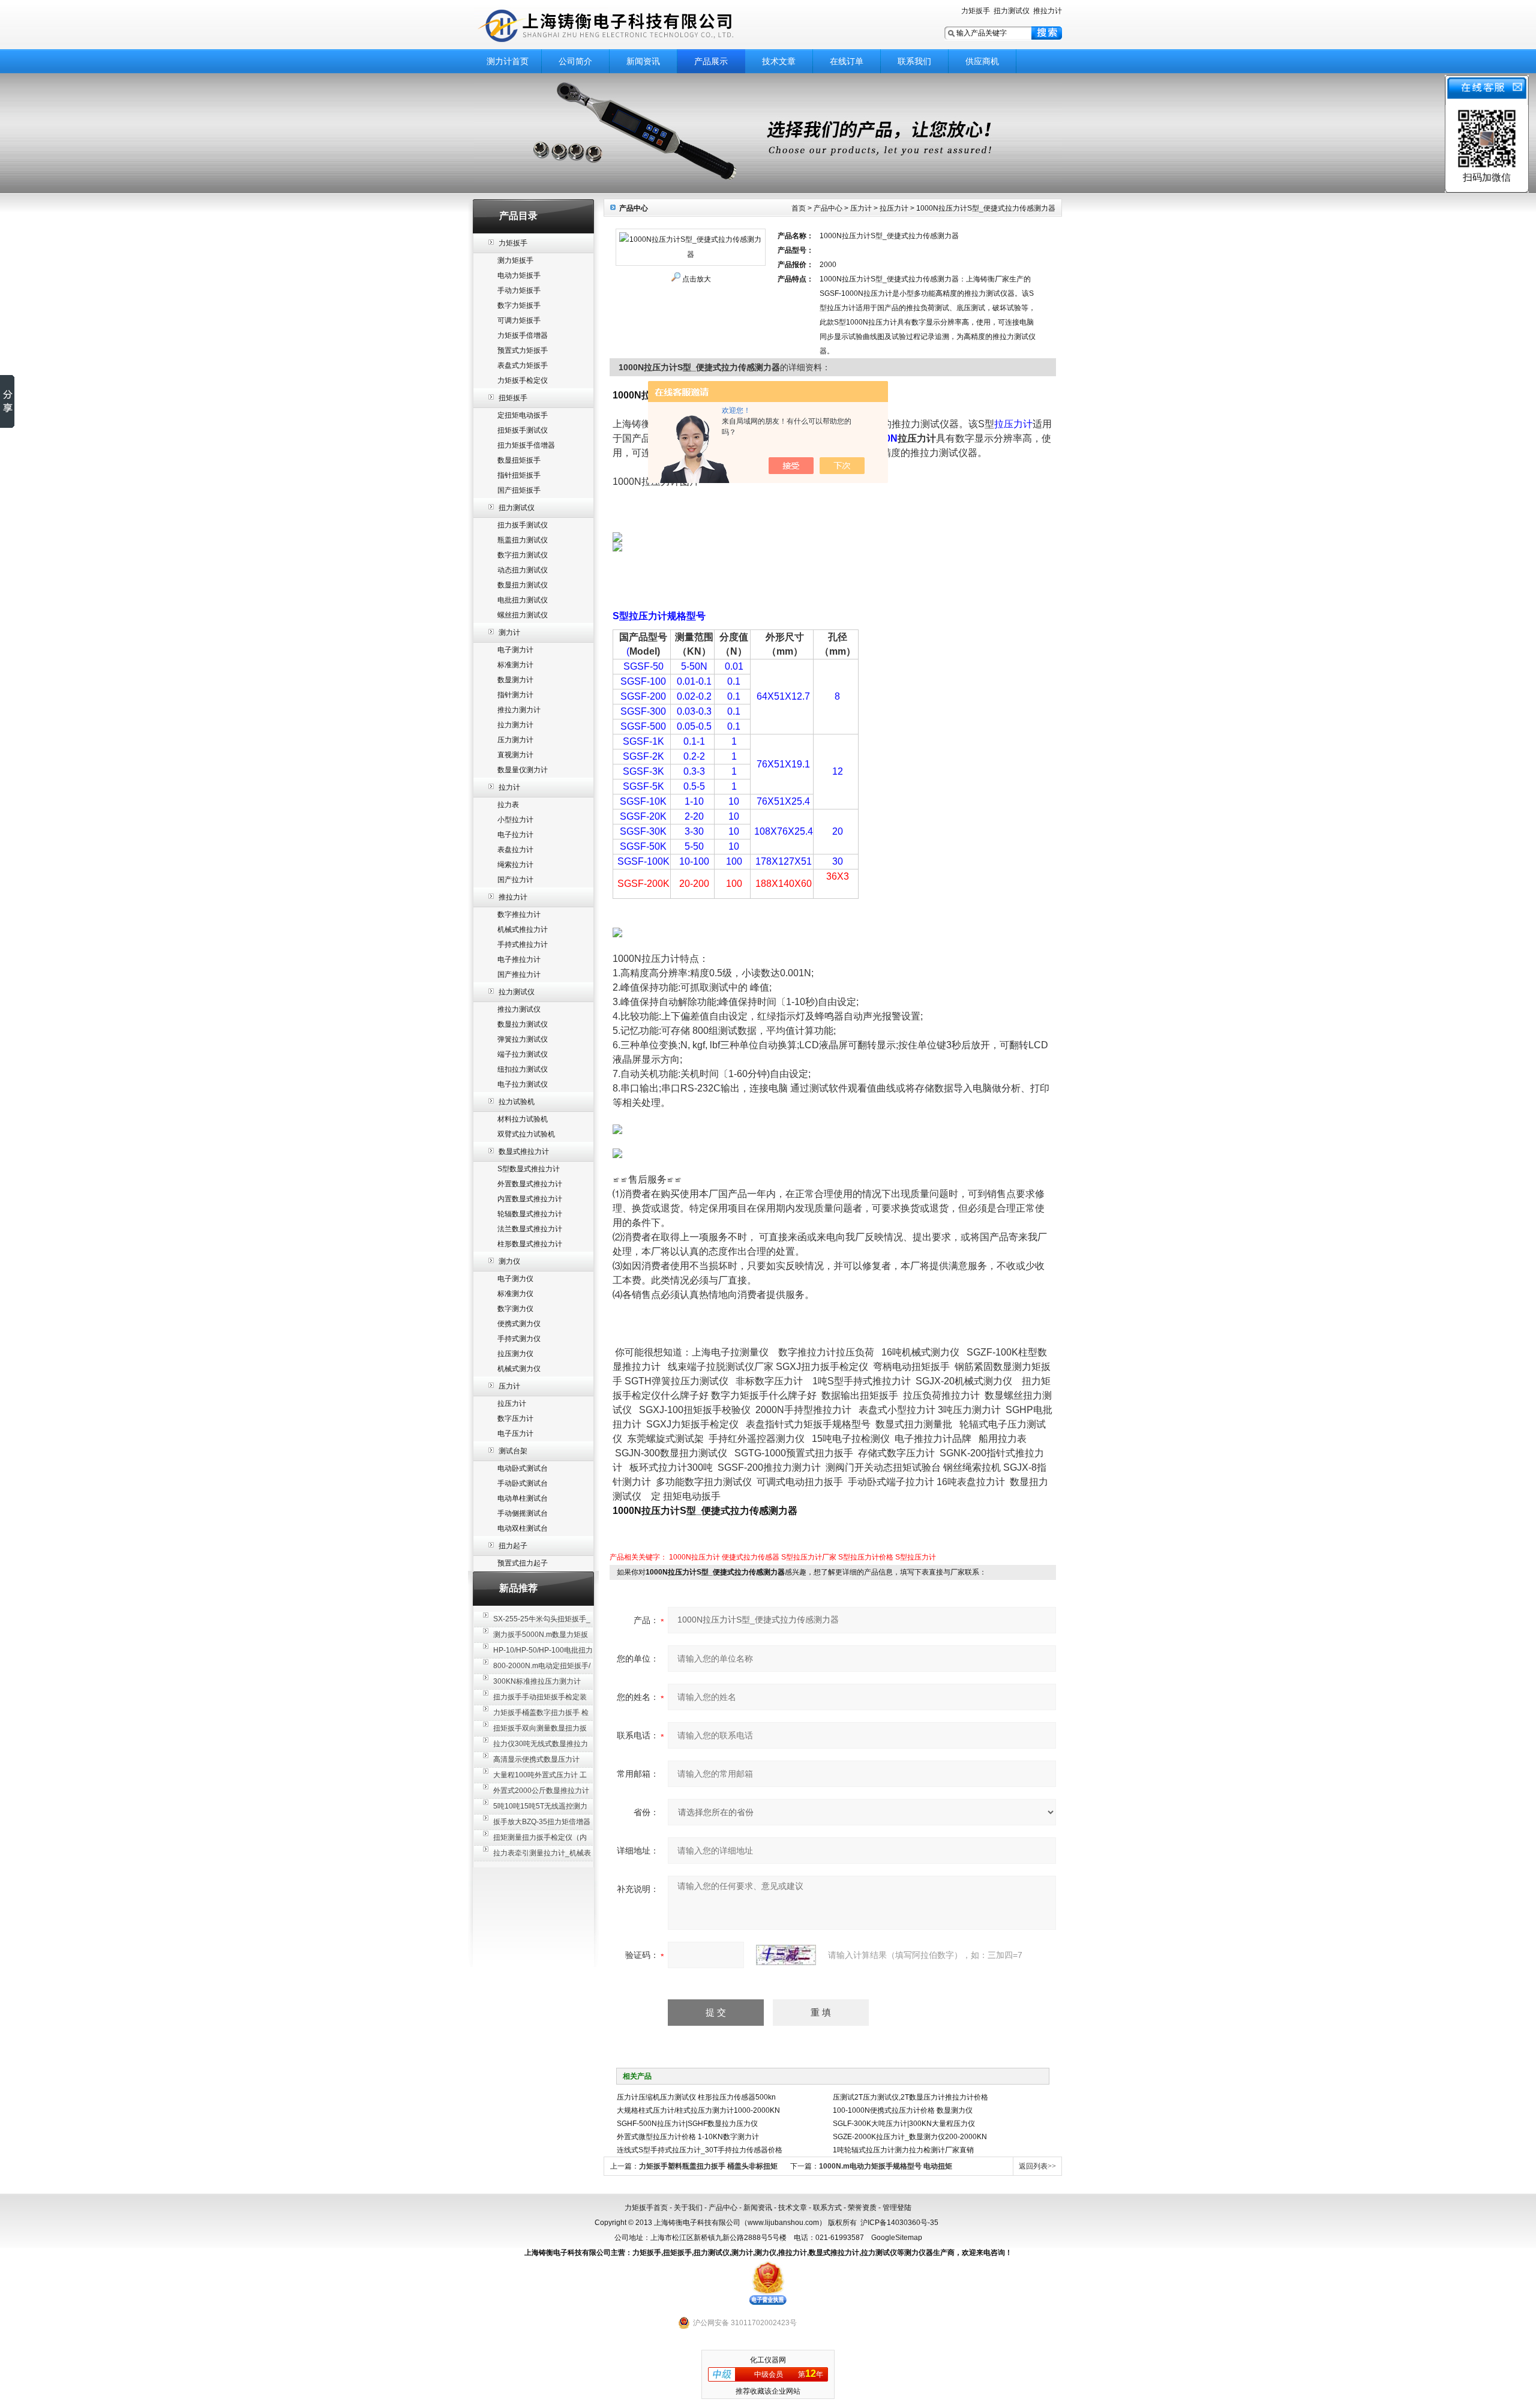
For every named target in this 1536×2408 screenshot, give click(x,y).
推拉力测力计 (519, 710)
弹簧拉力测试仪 (523, 1039)
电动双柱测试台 (523, 1528)
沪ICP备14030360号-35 (899, 2223)
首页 (799, 208)
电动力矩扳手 (519, 275)
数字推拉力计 (519, 914)
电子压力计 (515, 1434)
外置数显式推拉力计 (530, 1184)
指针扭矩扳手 (519, 475)
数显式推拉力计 (524, 1151)
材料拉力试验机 (523, 1119)
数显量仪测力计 (523, 770)
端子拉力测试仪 (523, 1054)
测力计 (509, 632)
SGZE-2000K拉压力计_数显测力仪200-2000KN (910, 2137)
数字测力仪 (515, 1309)
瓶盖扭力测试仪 (523, 540)
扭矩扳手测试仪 (523, 430)
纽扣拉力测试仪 (523, 1069)
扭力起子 (513, 1546)
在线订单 (847, 61)
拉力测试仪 (517, 992)
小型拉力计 (515, 820)
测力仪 (509, 1261)
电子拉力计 (515, 835)
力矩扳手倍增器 (523, 335)
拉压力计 (512, 1404)
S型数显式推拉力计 (529, 1169)
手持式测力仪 (519, 1339)
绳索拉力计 (515, 865)
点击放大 (697, 279)
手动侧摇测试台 (523, 1513)
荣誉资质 (862, 2208)
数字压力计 (515, 1419)
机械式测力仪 (519, 1369)
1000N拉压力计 (694, 1557)
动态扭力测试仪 (523, 570)
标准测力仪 (515, 1294)
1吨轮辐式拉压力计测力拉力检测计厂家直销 (903, 2150)
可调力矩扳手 (519, 320)
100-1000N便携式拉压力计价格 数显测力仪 (903, 2110)
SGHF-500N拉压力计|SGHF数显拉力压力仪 (687, 2124)
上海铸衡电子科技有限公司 (624, 26)
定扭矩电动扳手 (523, 415)
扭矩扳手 (513, 398)
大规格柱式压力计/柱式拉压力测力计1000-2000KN (698, 2110)
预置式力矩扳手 (523, 350)
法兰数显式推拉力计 (530, 1229)
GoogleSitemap (897, 2238)
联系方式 (827, 2208)
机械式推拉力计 (523, 929)
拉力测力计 (515, 725)
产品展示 (711, 61)
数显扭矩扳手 (519, 460)
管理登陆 (897, 2208)
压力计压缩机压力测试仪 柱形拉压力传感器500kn (696, 2097)
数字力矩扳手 (519, 305)
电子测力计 (515, 650)
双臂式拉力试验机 (526, 1134)
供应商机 (982, 61)
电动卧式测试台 (523, 1468)
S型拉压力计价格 (866, 1557)
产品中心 (828, 208)
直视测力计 (515, 755)
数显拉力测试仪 (523, 1024)
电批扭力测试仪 (523, 600)
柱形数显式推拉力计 (530, 1244)
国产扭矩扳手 (519, 490)
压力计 (509, 1386)
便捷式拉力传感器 (751, 1557)
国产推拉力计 (519, 974)
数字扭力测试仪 (523, 555)
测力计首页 (508, 61)
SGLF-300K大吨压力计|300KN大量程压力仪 (904, 2124)
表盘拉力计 (515, 850)
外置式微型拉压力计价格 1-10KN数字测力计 (688, 2137)
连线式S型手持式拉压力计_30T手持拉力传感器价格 (700, 2150)
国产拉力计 (515, 880)
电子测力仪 (515, 1279)
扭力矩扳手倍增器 (526, 445)
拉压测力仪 (515, 1354)
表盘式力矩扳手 (523, 365)
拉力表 (508, 805)
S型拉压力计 (916, 1557)
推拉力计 (1048, 11)
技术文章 (779, 61)
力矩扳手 (976, 11)
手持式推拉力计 (523, 944)
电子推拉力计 (519, 959)
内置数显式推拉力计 (530, 1199)
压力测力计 (515, 740)
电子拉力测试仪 (523, 1084)
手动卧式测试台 (523, 1483)
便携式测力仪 (519, 1324)
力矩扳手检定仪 (523, 380)
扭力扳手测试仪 (523, 525)
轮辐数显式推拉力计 (530, 1214)
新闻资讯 (643, 61)
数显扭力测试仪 (523, 585)
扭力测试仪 (1012, 11)
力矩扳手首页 (646, 2208)
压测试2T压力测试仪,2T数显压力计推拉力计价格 (910, 2097)
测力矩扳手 (515, 260)
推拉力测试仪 (519, 1009)
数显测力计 (515, 680)
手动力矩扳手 (519, 290)
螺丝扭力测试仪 (523, 615)
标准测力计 (515, 665)
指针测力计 (515, 695)
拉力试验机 (517, 1102)
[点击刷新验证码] (786, 1955)
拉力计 (509, 787)
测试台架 (513, 1451)
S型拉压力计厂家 (809, 1557)
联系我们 (914, 61)
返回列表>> (1037, 2166)
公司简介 (575, 61)
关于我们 (688, 2208)
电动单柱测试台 (523, 1498)
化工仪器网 (768, 2360)
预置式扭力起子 (523, 1563)
